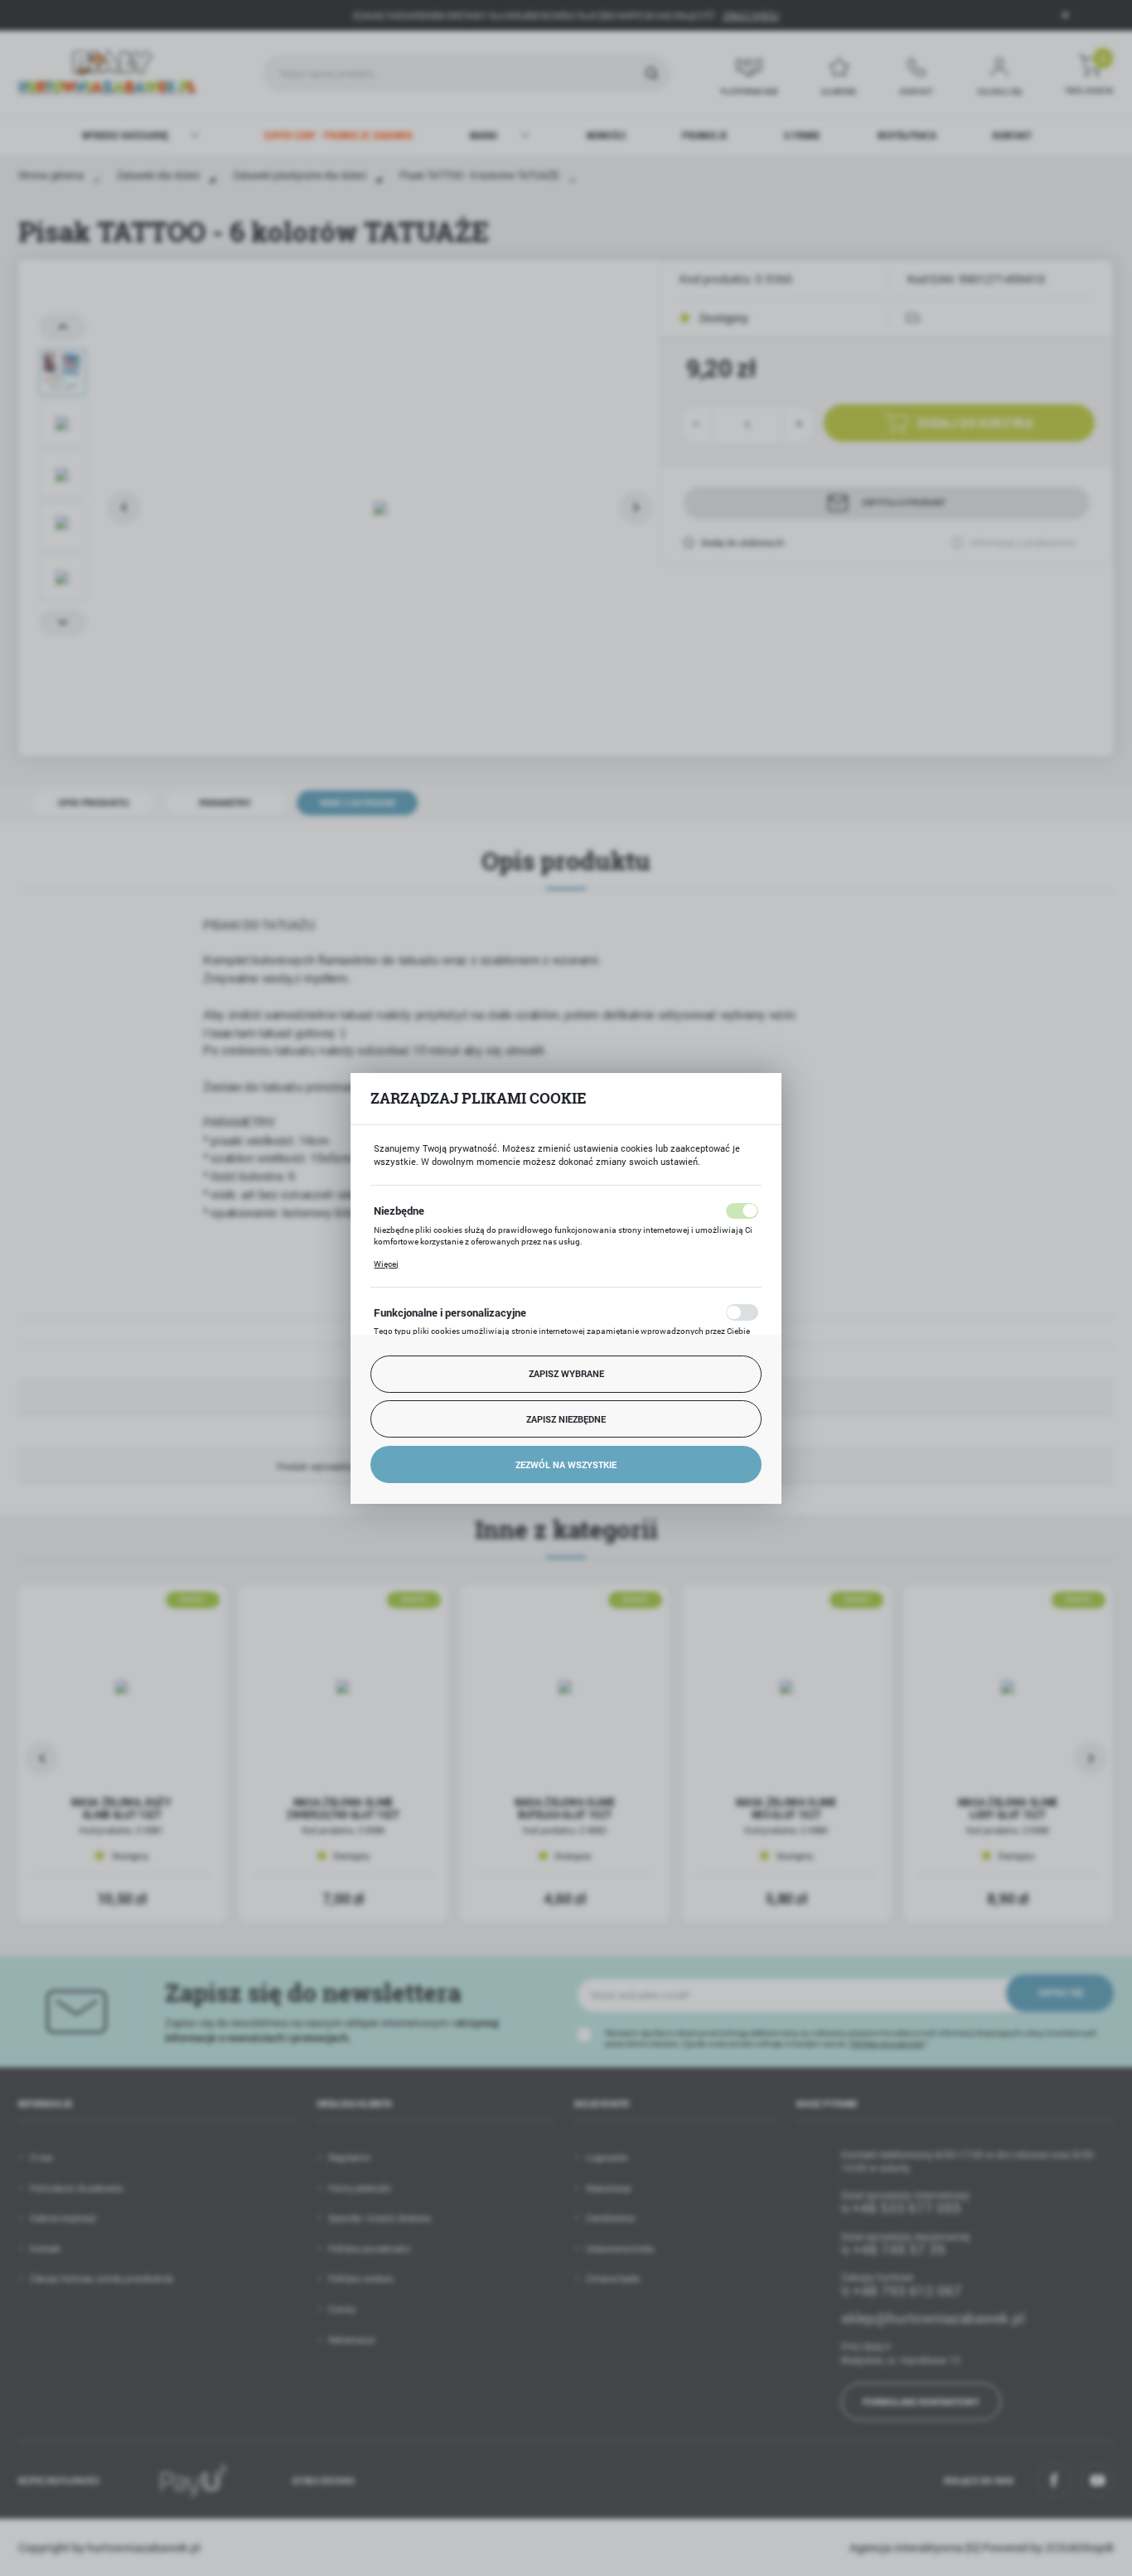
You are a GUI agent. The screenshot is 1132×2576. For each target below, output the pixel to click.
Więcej (386, 1264)
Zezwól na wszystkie (566, 1464)
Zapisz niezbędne (566, 1419)
